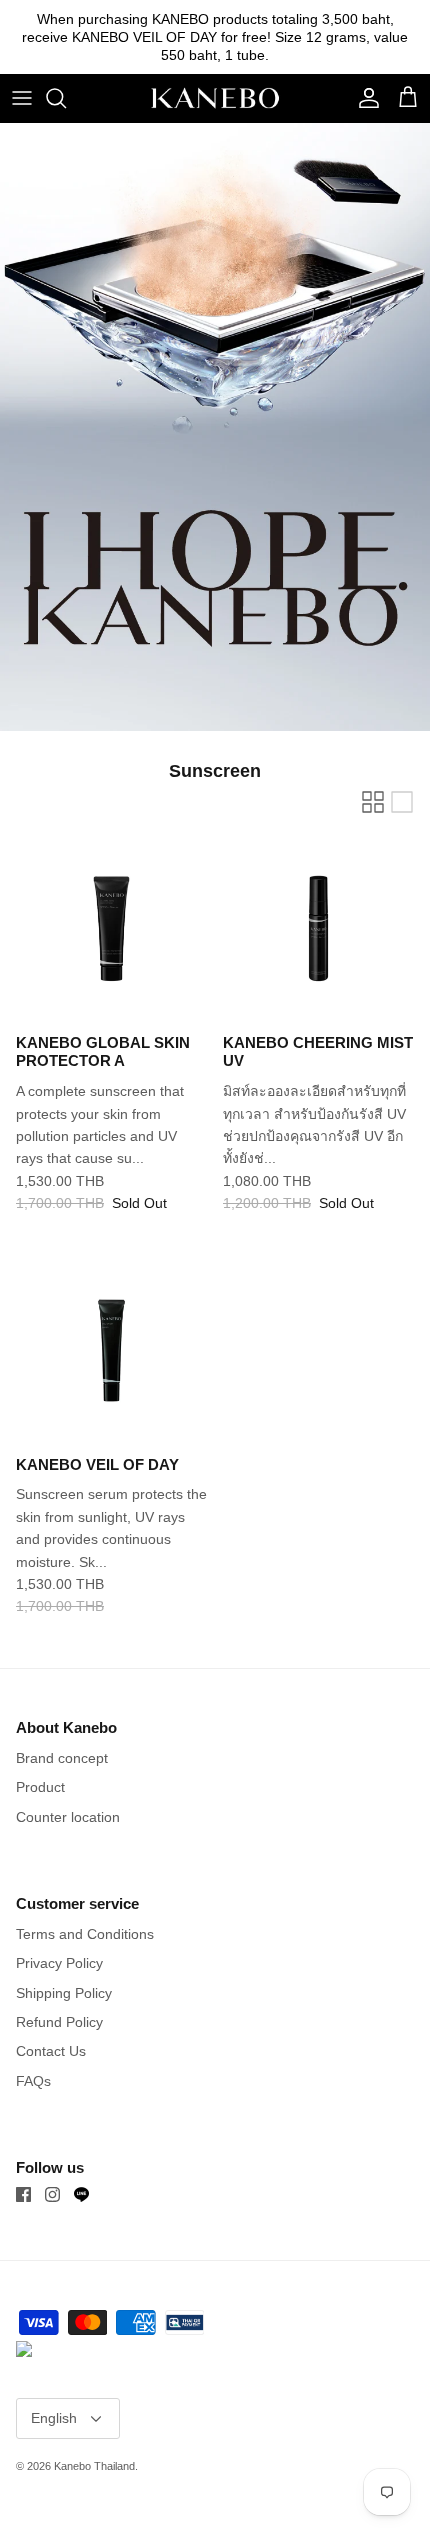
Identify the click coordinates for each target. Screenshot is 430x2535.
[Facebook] (23, 2194)
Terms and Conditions (85, 1934)
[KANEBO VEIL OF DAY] (111, 1350)
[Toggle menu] (22, 98)
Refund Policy (59, 2022)
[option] (215, 427)
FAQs (33, 2081)
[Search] (66, 98)
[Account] (364, 98)
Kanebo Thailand (94, 2466)
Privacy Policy (59, 1963)
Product (40, 1787)
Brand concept (62, 1758)
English (54, 2418)
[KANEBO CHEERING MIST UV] (318, 928)
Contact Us (51, 2051)
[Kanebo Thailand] (215, 98)
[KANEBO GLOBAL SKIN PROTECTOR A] (111, 928)
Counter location (68, 1817)
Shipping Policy (64, 1993)
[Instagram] (52, 2194)
